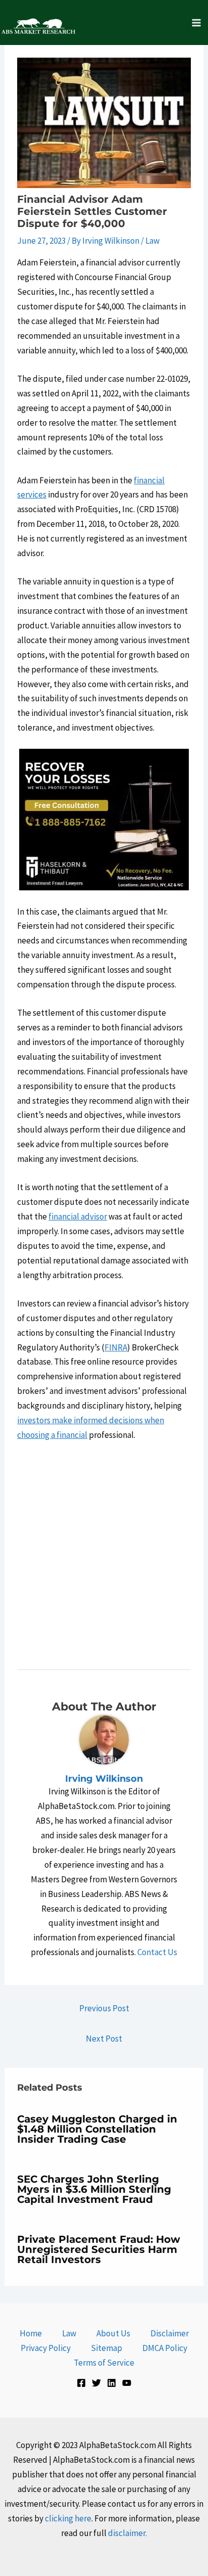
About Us (113, 2333)
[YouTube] (127, 2383)
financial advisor (78, 1216)
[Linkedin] (112, 2383)
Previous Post (104, 2008)
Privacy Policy (46, 2348)
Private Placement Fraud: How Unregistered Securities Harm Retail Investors (99, 2249)
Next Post (104, 2039)
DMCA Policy (165, 2348)
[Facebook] (81, 2383)
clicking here (68, 2518)
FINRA (116, 1347)
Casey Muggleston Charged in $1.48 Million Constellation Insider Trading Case (97, 2129)
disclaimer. (127, 2533)
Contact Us (157, 1952)
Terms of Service (104, 2363)
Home (31, 2333)
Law (152, 241)
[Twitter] (96, 2383)
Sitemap (107, 2348)
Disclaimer (170, 2333)
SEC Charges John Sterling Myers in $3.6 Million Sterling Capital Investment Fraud (94, 2189)
